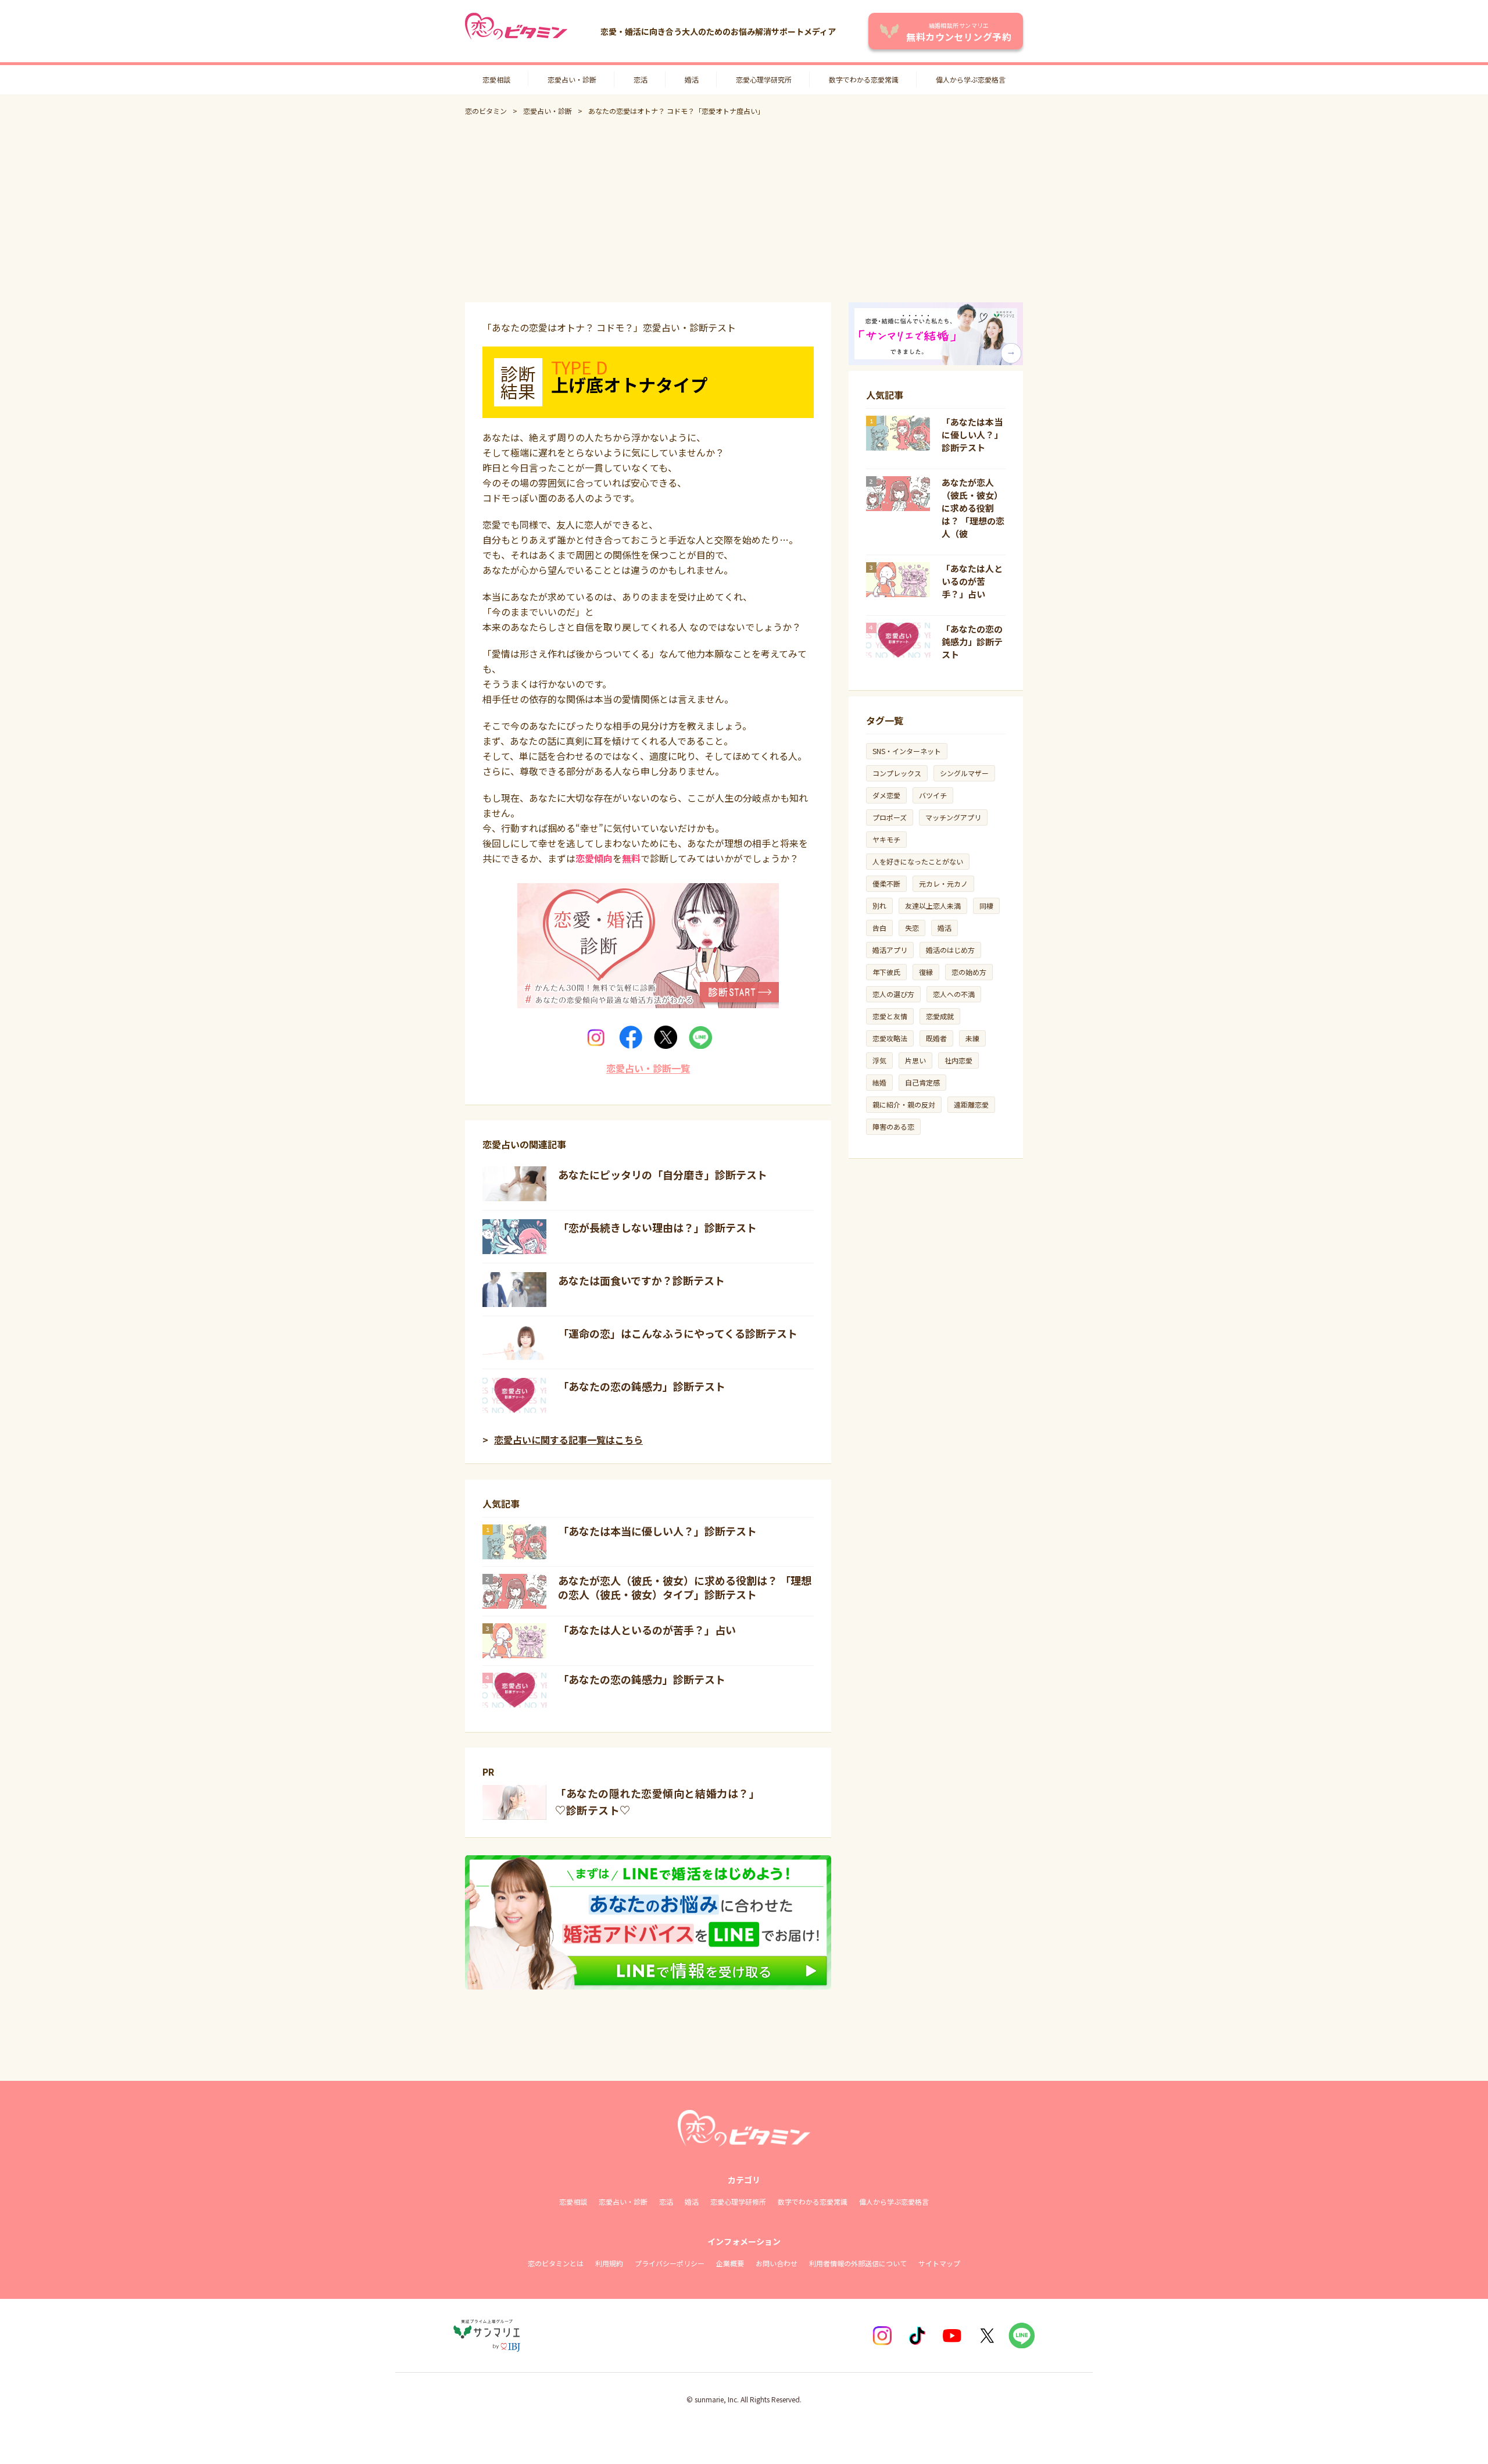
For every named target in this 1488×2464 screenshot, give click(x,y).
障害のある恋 (893, 1126)
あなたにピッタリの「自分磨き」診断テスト (663, 1174)
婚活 (692, 79)
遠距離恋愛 (971, 1104)
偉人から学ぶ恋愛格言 (971, 79)
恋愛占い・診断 (572, 79)
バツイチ (933, 795)
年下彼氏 (886, 972)
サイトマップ (939, 2263)
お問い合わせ (777, 2263)
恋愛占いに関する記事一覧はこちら (568, 1440)
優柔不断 (886, 883)
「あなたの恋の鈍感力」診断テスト (642, 1386)
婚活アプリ (890, 950)
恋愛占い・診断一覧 (648, 1068)
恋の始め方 (969, 972)
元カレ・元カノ (943, 883)
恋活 (641, 79)
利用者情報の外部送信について (858, 2263)
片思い (915, 1060)
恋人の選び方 (893, 994)
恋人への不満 (954, 994)
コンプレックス (897, 773)
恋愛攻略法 (890, 1038)
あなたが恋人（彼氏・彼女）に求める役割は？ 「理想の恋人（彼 (973, 508)
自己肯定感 (922, 1082)
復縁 (926, 972)
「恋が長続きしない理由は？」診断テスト (657, 1227)
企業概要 (730, 2263)
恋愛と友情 (890, 1016)
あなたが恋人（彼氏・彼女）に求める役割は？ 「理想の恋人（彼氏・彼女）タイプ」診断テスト (685, 1587)
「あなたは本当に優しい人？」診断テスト (657, 1531)
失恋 (912, 928)
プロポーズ (890, 817)
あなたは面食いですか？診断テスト (641, 1280)
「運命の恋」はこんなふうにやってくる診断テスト (678, 1333)
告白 (879, 928)
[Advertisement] (744, 209)
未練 (972, 1038)
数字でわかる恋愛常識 (864, 79)
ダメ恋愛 (886, 795)
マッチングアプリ (953, 817)
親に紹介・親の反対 (904, 1104)
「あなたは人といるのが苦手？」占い (647, 1630)
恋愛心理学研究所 (764, 79)
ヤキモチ (886, 839)
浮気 (879, 1060)
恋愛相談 (496, 79)
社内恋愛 (958, 1060)
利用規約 (609, 2263)
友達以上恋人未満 (933, 906)
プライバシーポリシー (670, 2263)
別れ (879, 906)
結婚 (879, 1082)
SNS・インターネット (907, 751)
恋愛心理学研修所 (738, 2201)
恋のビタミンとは (556, 2263)
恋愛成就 (940, 1016)
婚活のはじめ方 (950, 950)
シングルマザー (964, 773)
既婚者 (936, 1038)
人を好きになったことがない (918, 861)
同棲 (986, 906)
